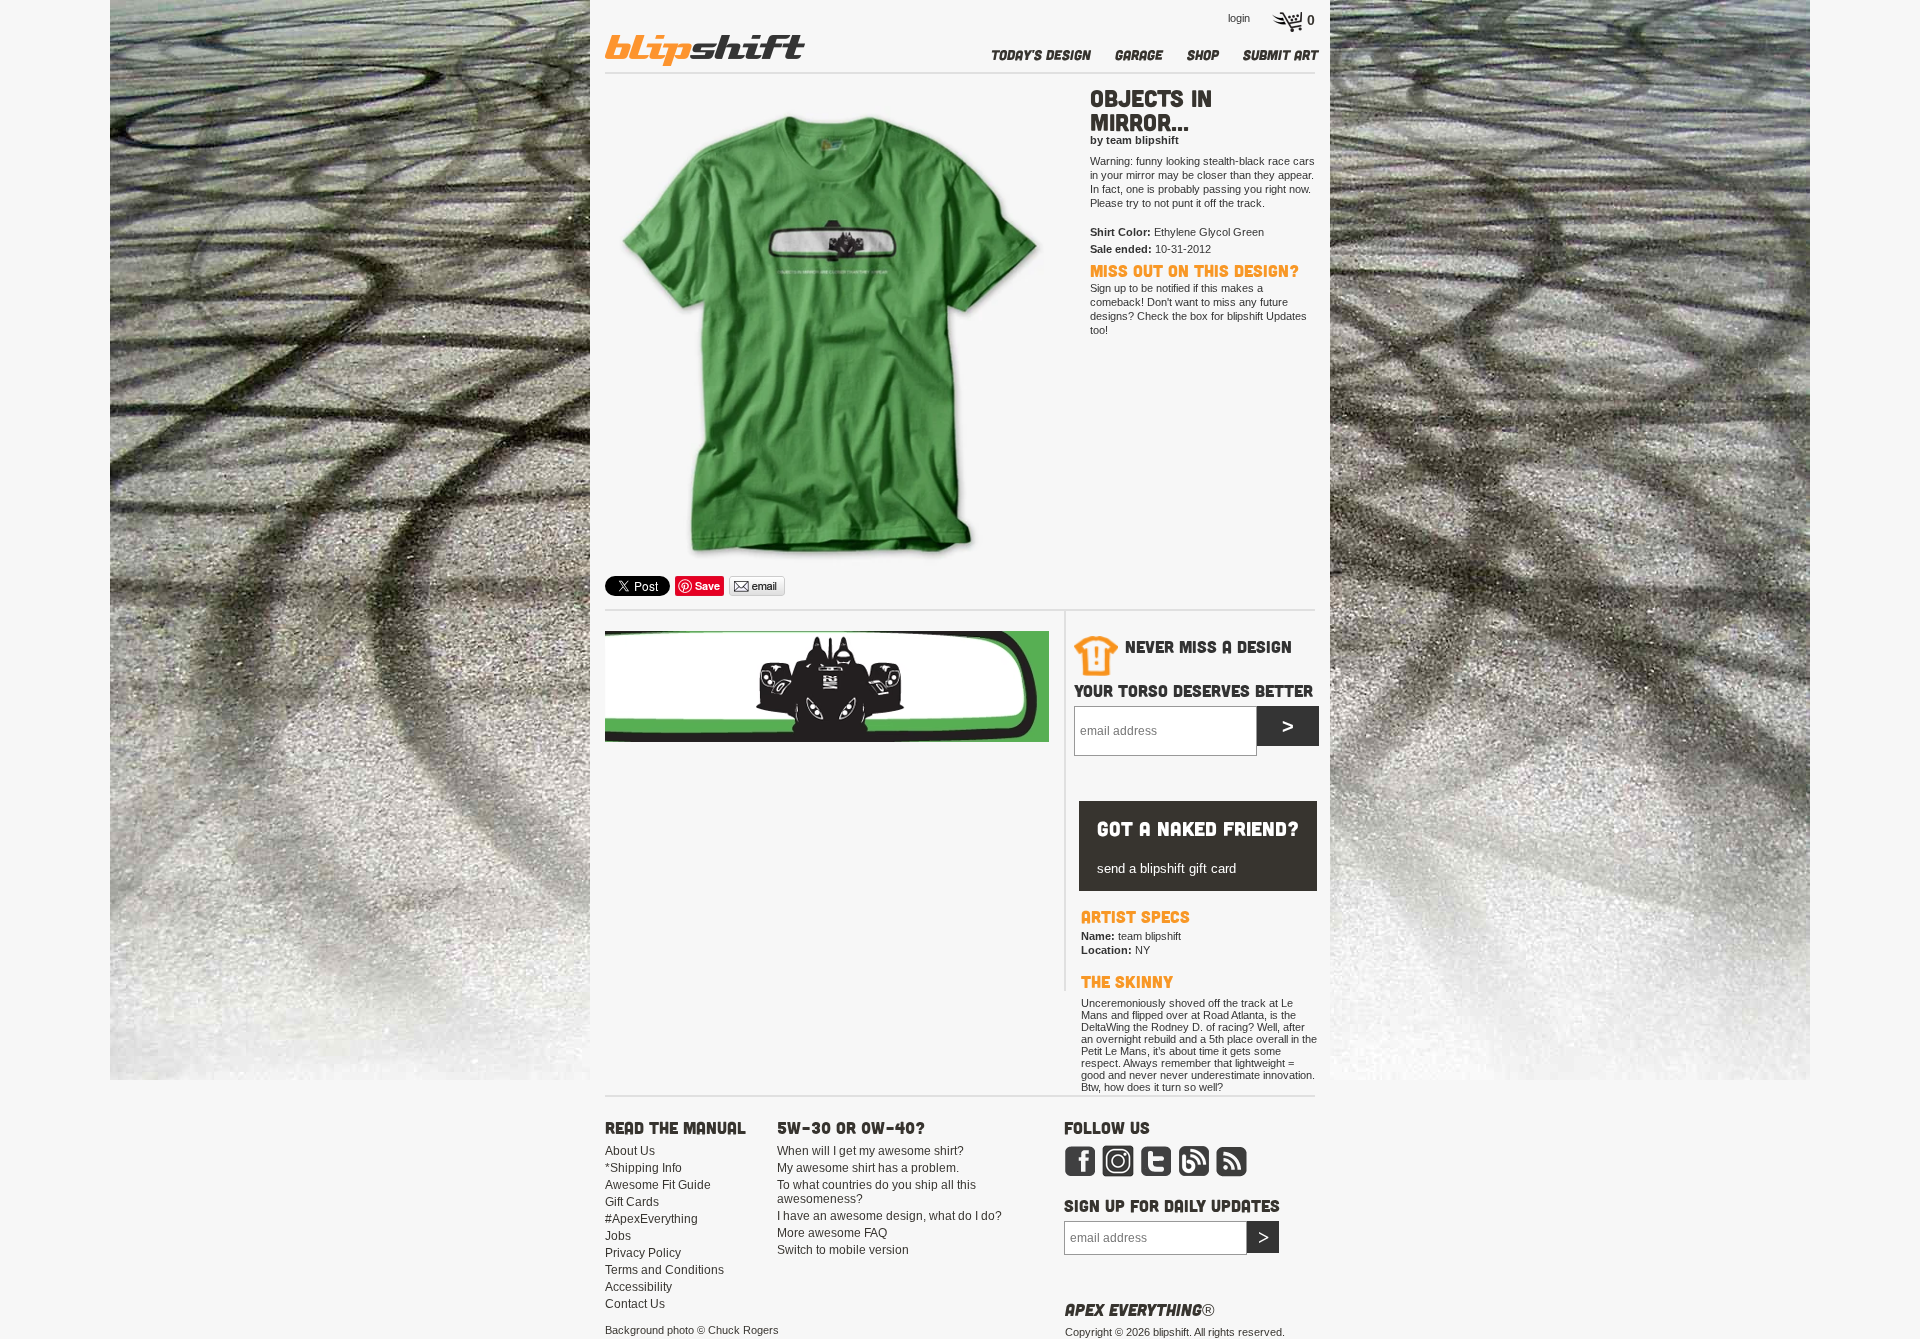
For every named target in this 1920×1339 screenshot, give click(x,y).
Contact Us (635, 1304)
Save (707, 585)
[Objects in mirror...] (829, 336)
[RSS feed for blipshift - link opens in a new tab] (1232, 1173)
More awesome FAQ (832, 1233)
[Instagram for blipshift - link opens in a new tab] (1118, 1173)
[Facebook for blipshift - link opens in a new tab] (1080, 1173)
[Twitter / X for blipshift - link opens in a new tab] (1156, 1173)
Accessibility (638, 1287)
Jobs (618, 1236)
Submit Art (1280, 54)
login (1239, 18)
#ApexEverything (651, 1219)
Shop (1203, 54)
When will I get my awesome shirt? (870, 1151)
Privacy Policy (643, 1253)
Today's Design (1041, 54)
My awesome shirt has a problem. (868, 1168)
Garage (1139, 54)
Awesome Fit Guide (658, 1185)
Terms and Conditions (664, 1270)
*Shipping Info (643, 1168)
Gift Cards (632, 1202)
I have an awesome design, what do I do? (889, 1216)
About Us (630, 1151)
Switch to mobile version (843, 1250)
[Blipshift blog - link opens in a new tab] (1194, 1173)
